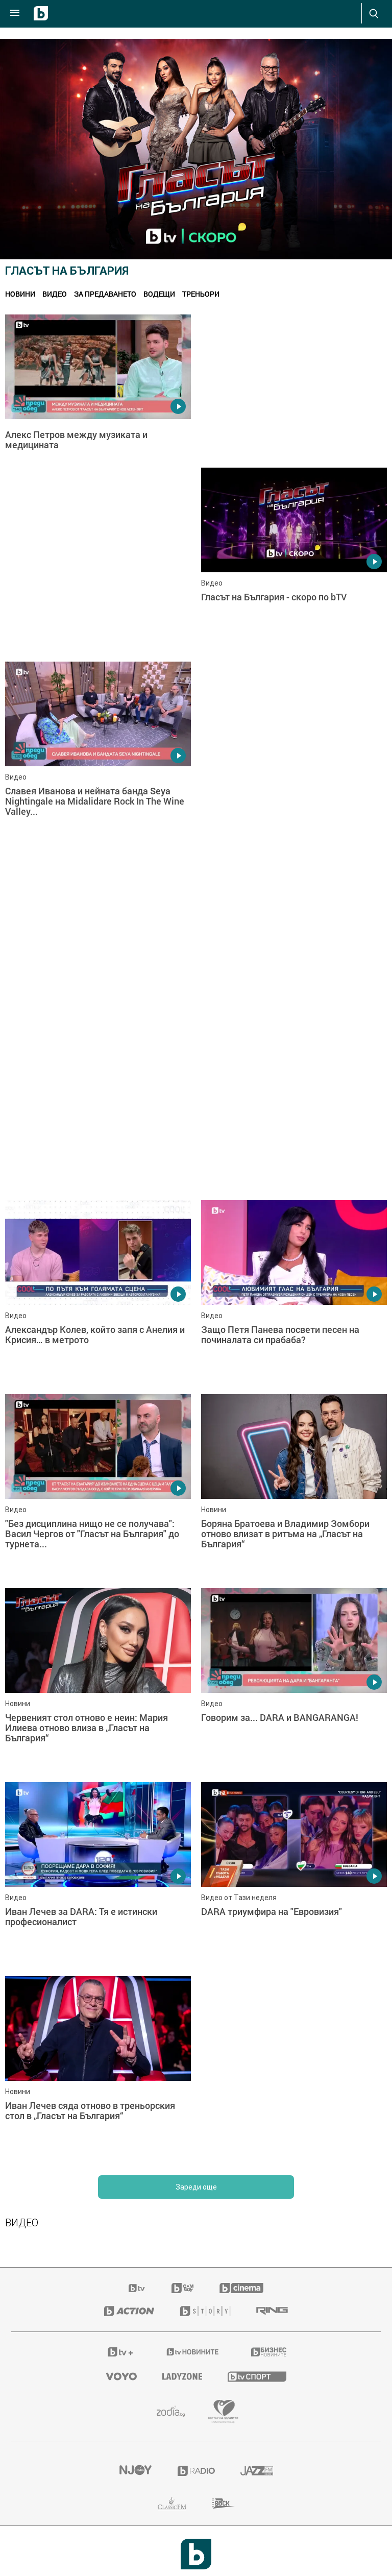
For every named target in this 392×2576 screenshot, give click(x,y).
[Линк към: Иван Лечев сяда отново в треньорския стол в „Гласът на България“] (98, 2068)
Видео (55, 294)
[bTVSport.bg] (257, 2376)
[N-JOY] (135, 2471)
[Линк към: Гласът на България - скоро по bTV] (294, 560)
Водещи (159, 294)
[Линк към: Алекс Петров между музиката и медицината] (98, 406)
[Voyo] (121, 2376)
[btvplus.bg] (120, 2352)
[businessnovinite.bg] (269, 2352)
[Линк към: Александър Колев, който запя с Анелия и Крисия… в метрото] (98, 1292)
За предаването (105, 294)
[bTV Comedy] (182, 2288)
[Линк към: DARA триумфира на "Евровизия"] (294, 1874)
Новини (20, 294)
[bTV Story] (205, 2311)
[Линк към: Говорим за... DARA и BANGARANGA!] (294, 1680)
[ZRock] (223, 2504)
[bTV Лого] (196, 2554)
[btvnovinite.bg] (193, 2352)
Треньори (201, 294)
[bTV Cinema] (241, 2288)
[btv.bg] (137, 2288)
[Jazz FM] (257, 2471)
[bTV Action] (129, 2311)
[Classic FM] (172, 2504)
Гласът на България (67, 271)
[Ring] (272, 2311)
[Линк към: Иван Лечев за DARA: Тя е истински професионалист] (98, 1874)
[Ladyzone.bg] (182, 2376)
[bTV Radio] (196, 2471)
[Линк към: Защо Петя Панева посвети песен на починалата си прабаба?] (294, 1292)
